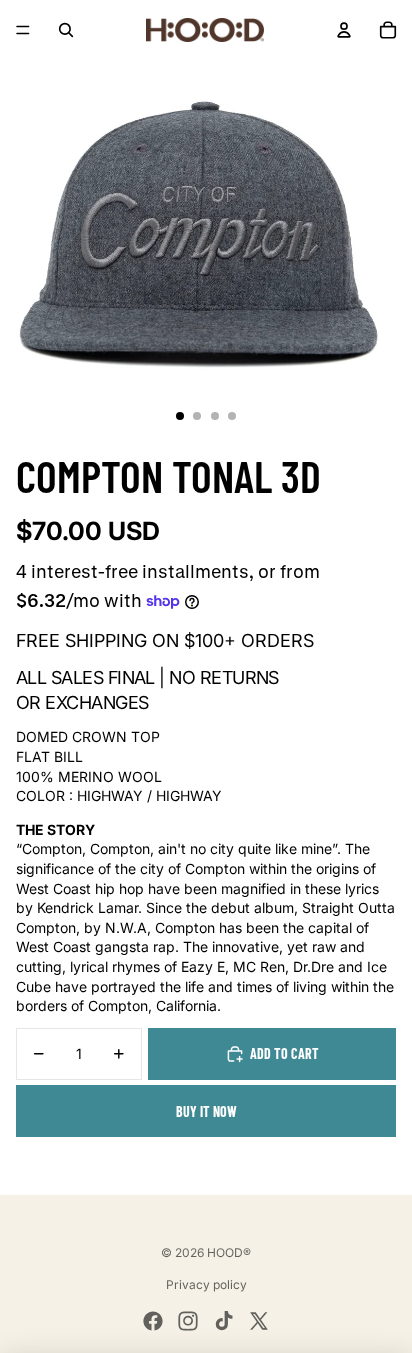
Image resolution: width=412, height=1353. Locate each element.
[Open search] (66, 30)
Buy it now (206, 1111)
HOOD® (229, 1252)
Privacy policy (206, 1284)
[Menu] (23, 30)
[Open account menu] (344, 30)
